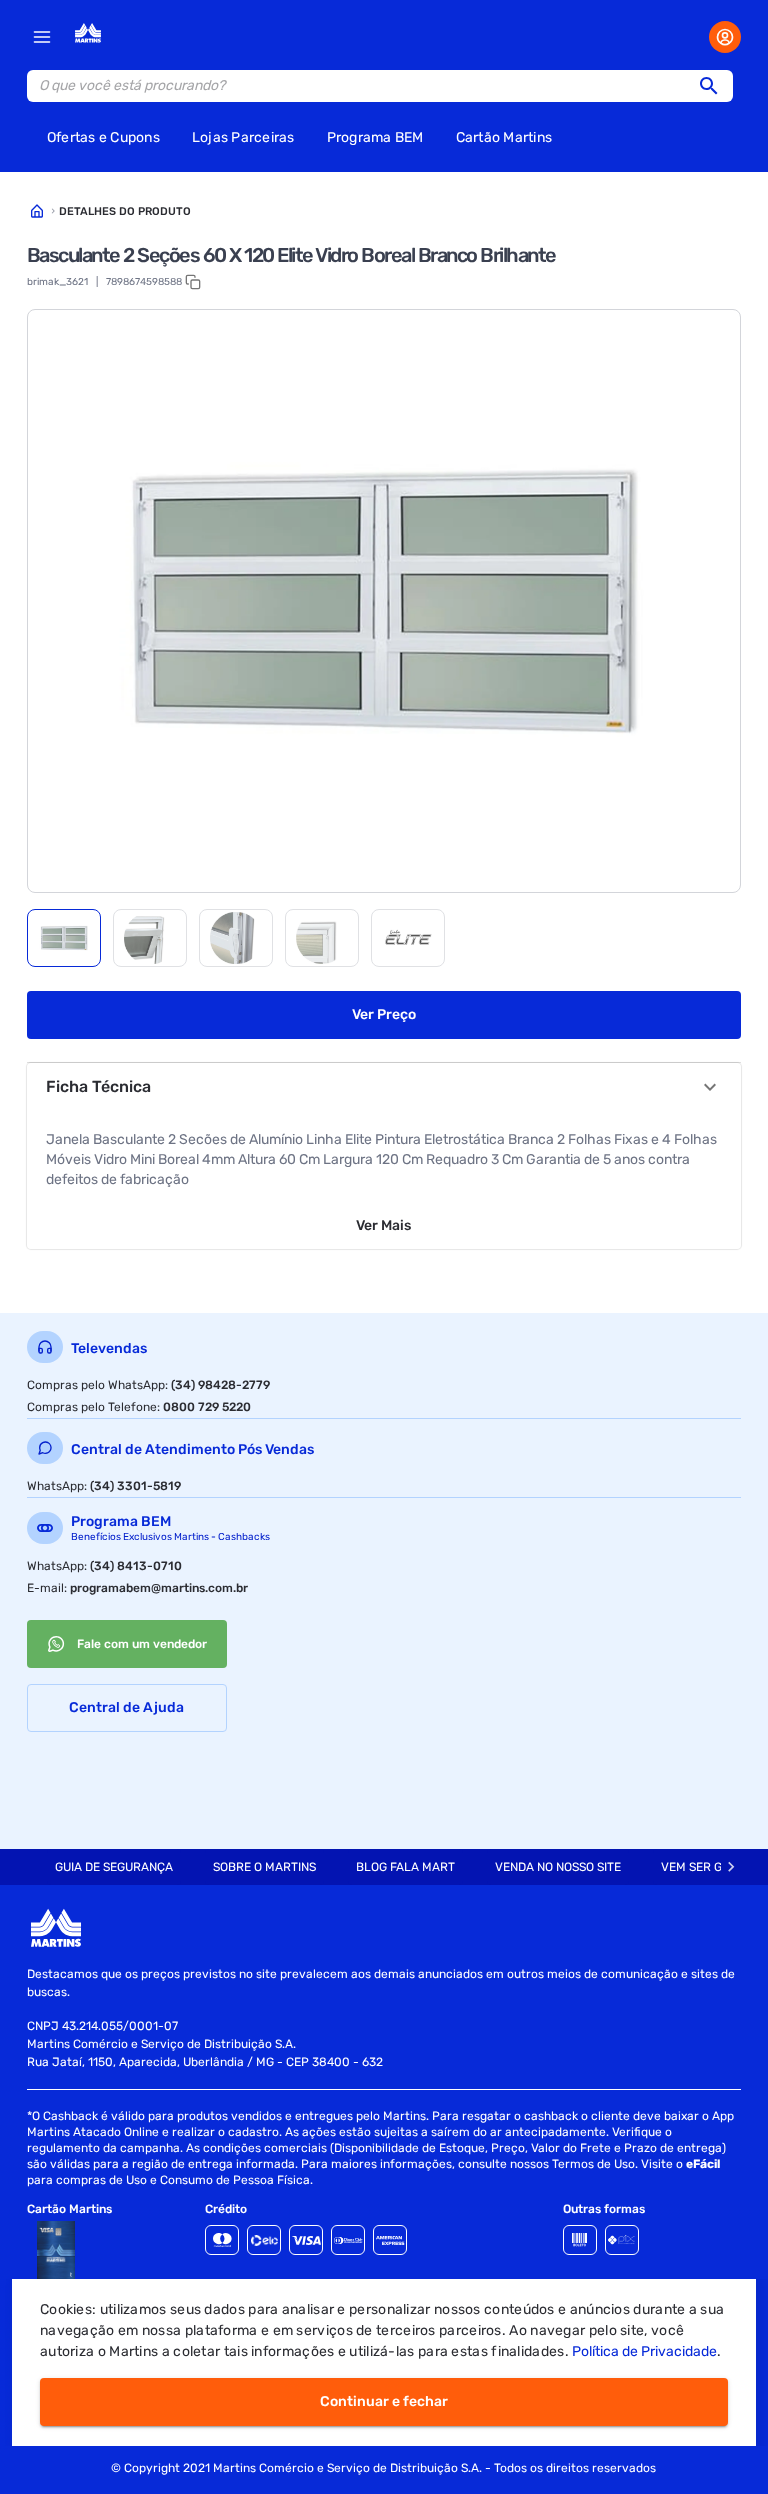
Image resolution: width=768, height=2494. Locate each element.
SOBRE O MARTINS (264, 1867)
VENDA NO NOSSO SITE (558, 1867)
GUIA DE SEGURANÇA (114, 1867)
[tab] (64, 938)
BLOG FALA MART (405, 1867)
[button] (715, 86)
